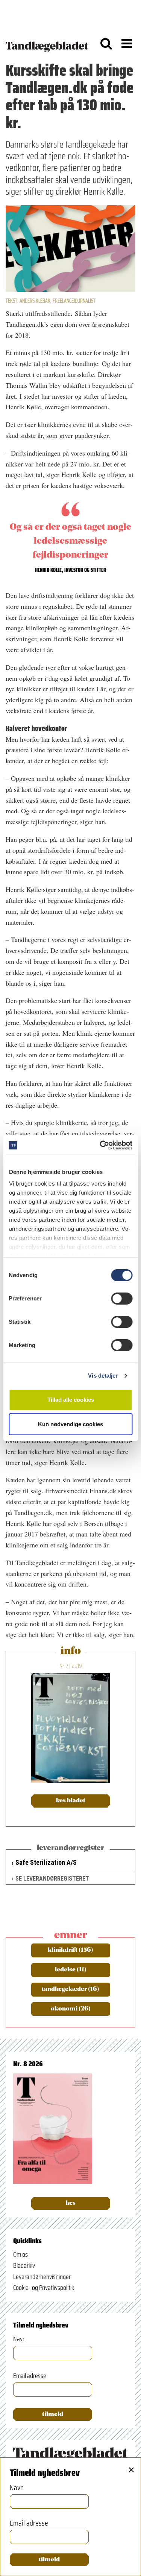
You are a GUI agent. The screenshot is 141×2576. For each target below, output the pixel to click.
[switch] (122, 1299)
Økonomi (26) (71, 2009)
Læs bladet (71, 1801)
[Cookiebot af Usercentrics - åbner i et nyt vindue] (100, 1145)
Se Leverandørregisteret (52, 1879)
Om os (20, 2254)
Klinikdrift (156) (70, 1950)
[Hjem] (47, 43)
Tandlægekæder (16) (70, 1989)
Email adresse (30, 2376)
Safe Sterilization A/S (46, 1862)
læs (71, 2203)
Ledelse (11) (71, 1970)
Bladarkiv (24, 2265)
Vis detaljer (103, 1376)
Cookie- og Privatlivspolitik (44, 2288)
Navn (19, 2339)
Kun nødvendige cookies (70, 1424)
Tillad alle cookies (71, 1400)
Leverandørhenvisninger (42, 2277)
